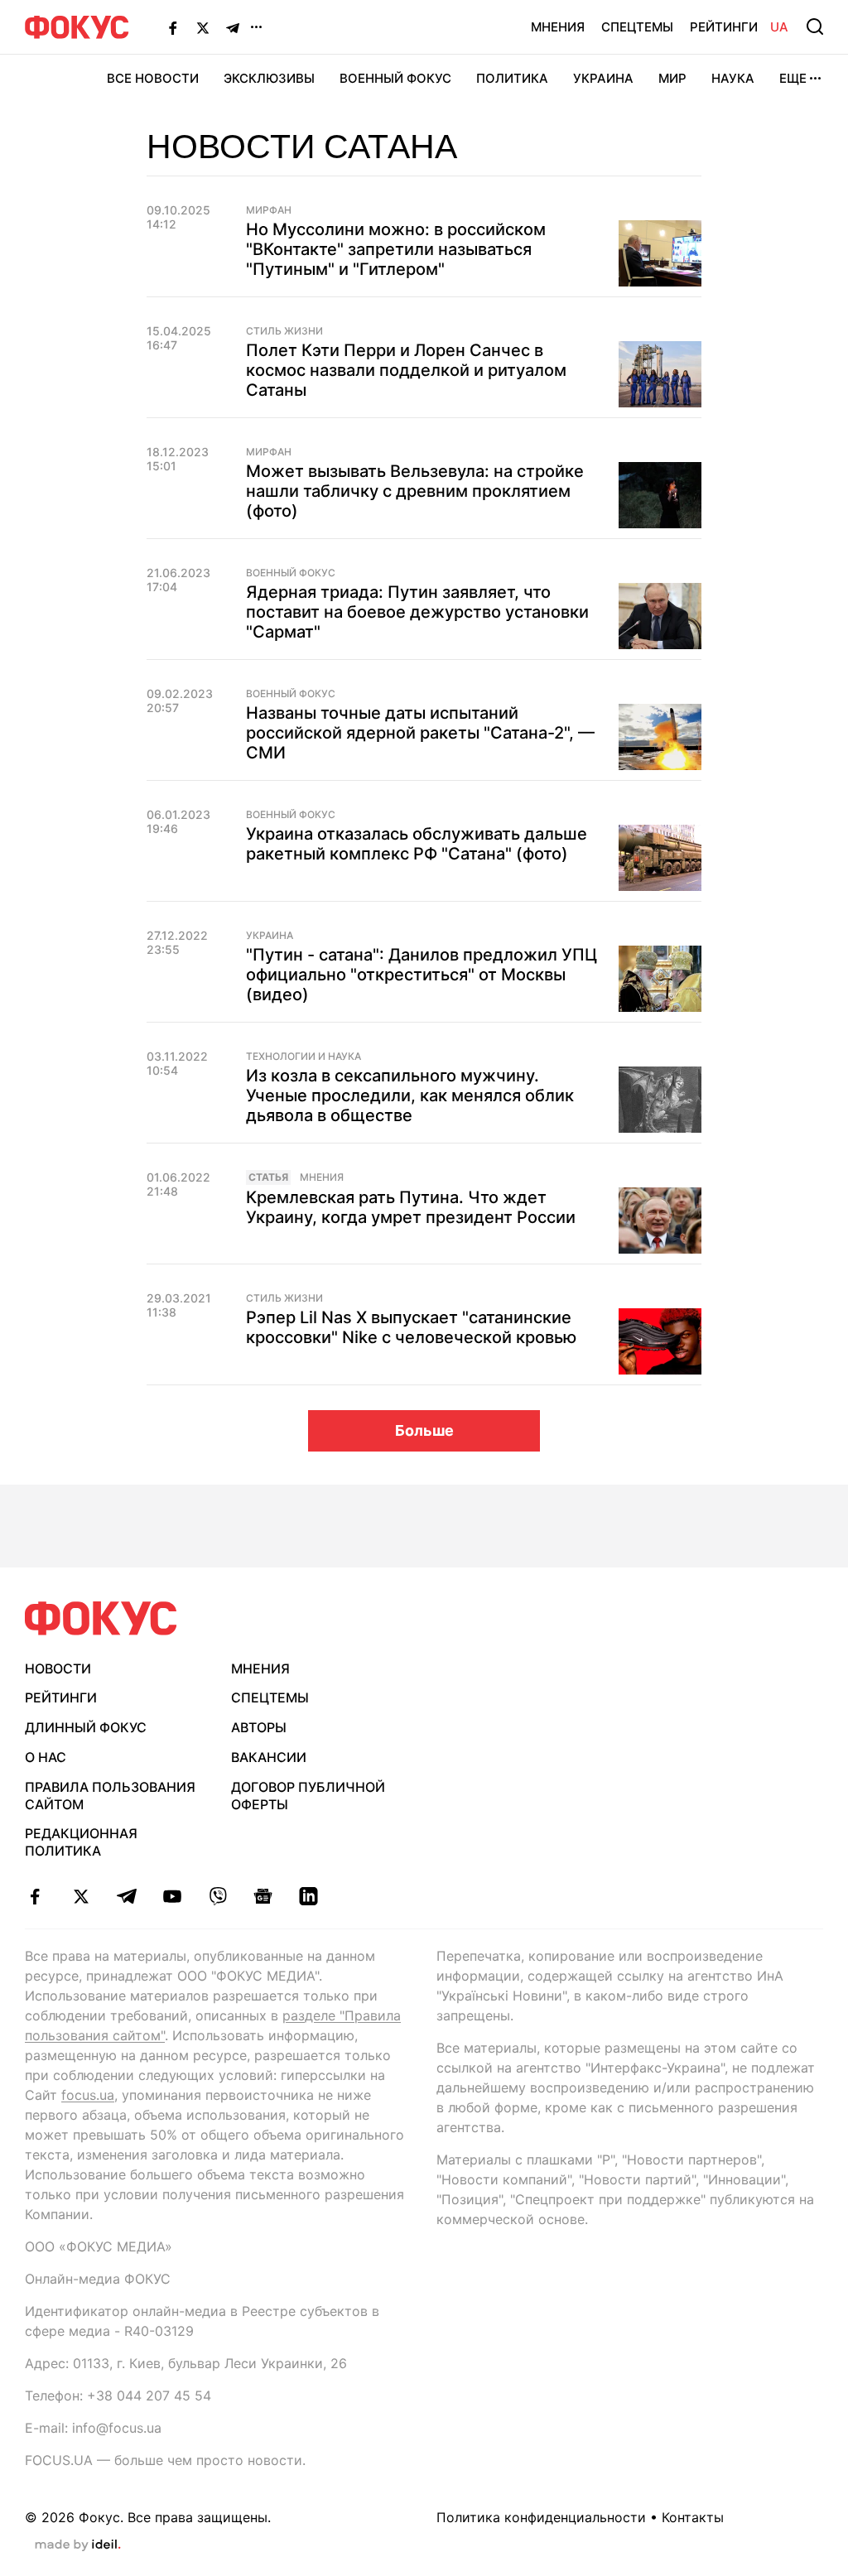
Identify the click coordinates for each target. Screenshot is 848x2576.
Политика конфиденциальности (541, 2517)
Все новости (153, 78)
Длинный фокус (86, 1727)
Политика (512, 78)
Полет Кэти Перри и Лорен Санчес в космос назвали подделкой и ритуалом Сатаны (406, 370)
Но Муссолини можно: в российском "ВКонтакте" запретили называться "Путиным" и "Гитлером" (396, 249)
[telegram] (126, 1896)
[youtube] (172, 1896)
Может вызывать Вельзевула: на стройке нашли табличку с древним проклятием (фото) (415, 491)
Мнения (558, 27)
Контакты (693, 2517)
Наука (733, 78)
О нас (46, 1757)
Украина (603, 78)
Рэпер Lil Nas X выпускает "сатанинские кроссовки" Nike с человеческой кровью (411, 1327)
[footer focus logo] (101, 1618)
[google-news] (263, 1896)
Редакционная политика (81, 1842)
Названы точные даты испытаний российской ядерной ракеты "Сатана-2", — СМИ (420, 733)
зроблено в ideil (78, 2545)
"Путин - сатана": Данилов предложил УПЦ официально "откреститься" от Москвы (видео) (422, 975)
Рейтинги (724, 27)
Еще (793, 78)
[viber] (217, 1896)
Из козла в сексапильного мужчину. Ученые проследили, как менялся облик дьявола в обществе (410, 1095)
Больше (424, 1430)
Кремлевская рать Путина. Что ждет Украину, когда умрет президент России (411, 1207)
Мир (672, 78)
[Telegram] (233, 27)
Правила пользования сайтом (110, 1796)
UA (779, 27)
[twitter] (81, 1896)
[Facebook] (173, 27)
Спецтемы (637, 27)
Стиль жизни (284, 331)
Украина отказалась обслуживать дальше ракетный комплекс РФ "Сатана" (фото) (417, 844)
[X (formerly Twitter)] (203, 27)
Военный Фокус (395, 78)
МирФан (269, 210)
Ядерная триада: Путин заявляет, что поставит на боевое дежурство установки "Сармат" (417, 612)
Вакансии (269, 1757)
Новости (58, 1668)
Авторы (259, 1727)
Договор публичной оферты (308, 1796)
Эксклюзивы (269, 78)
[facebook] (35, 1896)
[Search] (815, 26)
